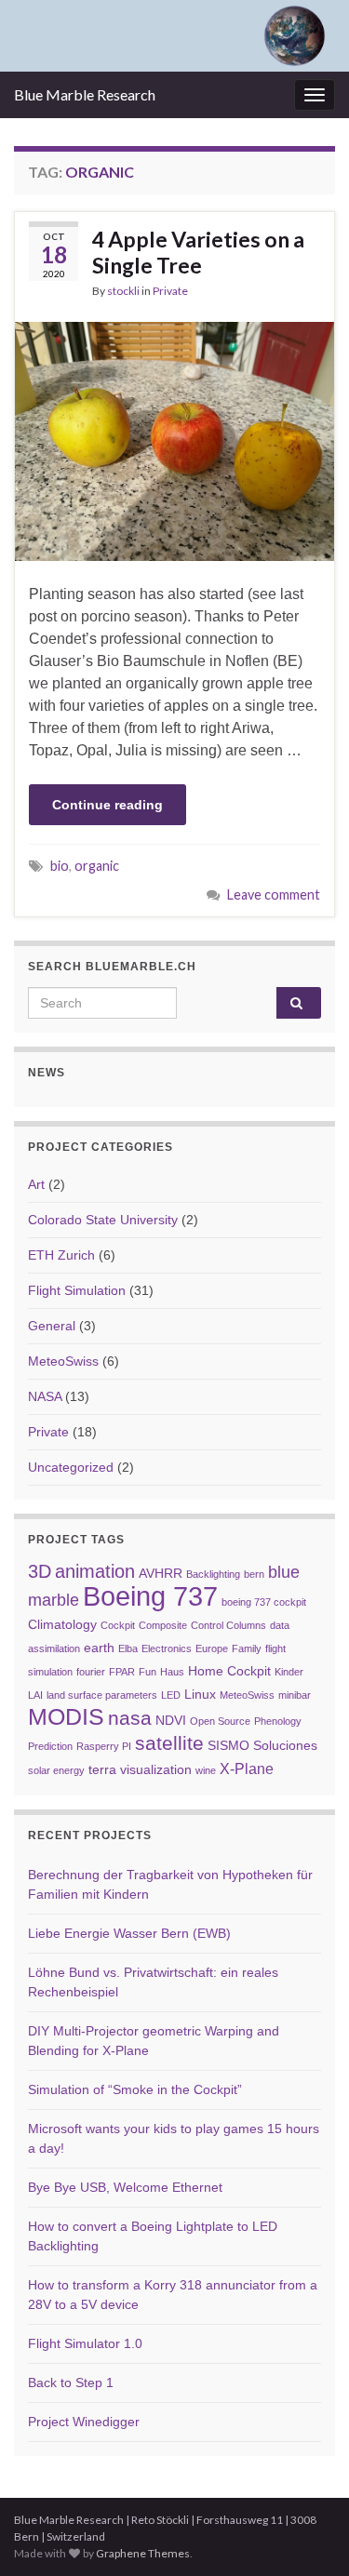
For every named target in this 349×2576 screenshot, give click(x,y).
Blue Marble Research (85, 94)
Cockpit (118, 1625)
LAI (35, 1695)
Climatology (62, 1625)
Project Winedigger (84, 2422)
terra (102, 1770)
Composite (163, 1625)
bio (60, 866)
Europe (212, 1648)
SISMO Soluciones (262, 1746)
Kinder (289, 1672)
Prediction (50, 1746)
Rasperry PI (104, 1746)
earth (99, 1648)
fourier (91, 1672)
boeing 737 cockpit (264, 1602)
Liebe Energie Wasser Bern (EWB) (129, 1933)
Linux (200, 1695)
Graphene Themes (143, 2553)
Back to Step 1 (71, 2382)
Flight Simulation (77, 1290)
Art (36, 1184)
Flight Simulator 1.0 (85, 2343)
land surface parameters (102, 1695)
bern (254, 1574)
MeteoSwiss (63, 1361)
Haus (172, 1672)
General (52, 1326)
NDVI (171, 1721)
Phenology (278, 1721)
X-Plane (247, 1768)
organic (97, 866)
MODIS (66, 1717)
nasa (130, 1718)
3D (40, 1571)
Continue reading (107, 805)
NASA (45, 1396)
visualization (156, 1770)
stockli (123, 291)
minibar (295, 1695)
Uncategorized (71, 1467)
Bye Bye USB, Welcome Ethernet (125, 2187)
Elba (128, 1648)
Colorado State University (103, 1220)
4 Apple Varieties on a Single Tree (198, 252)
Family (247, 1648)
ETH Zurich (61, 1255)
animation (95, 1571)
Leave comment (274, 894)
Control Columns (228, 1625)
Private (170, 291)
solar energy (56, 1770)
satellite (169, 1743)
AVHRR (161, 1574)
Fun (148, 1672)
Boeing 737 (150, 1596)
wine (206, 1770)
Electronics (167, 1648)
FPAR (122, 1672)
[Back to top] (307, 2534)
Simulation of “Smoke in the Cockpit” (135, 2089)
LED (171, 1695)
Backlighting (213, 1574)
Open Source (220, 1721)
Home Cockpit (229, 1671)
